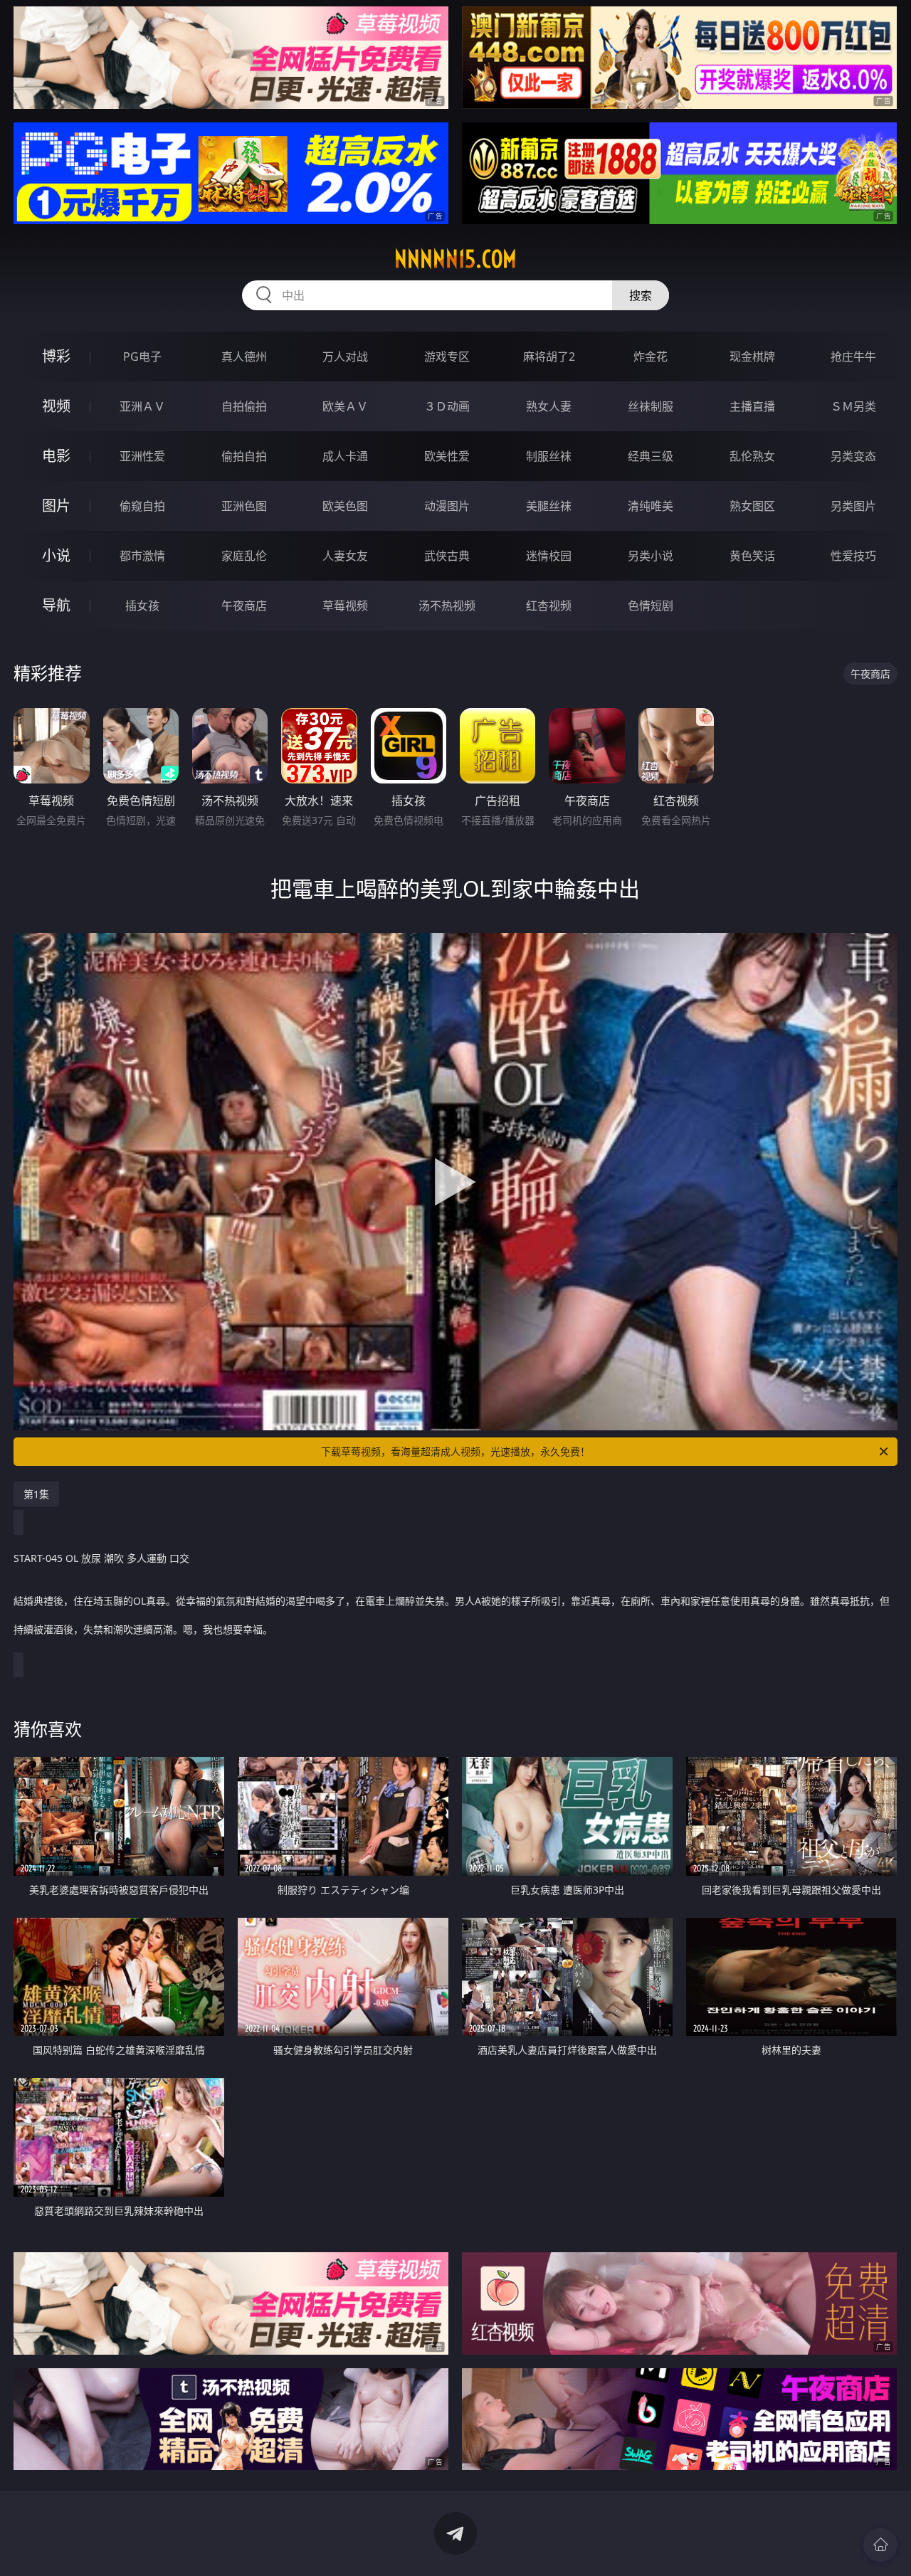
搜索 (641, 295)
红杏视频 (549, 606)
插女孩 (142, 606)
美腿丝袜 (549, 506)
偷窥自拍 (142, 506)
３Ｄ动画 (447, 406)
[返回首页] (880, 2545)
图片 (56, 506)
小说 (56, 555)
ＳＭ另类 (853, 406)
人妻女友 (345, 556)
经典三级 (651, 456)
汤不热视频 (447, 606)
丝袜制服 (651, 406)
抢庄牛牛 (853, 357)
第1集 (36, 1494)
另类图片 (853, 506)
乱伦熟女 (752, 456)
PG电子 (142, 357)
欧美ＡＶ (345, 406)
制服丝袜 (549, 456)
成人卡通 (345, 456)
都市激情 (142, 556)
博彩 (56, 356)
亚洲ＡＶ (142, 406)
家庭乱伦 (244, 556)
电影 (56, 456)
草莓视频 (345, 606)
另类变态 (853, 456)
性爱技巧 (853, 556)
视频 (56, 406)
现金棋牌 (752, 357)
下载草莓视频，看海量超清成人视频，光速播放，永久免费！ (455, 1451)
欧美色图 (345, 506)
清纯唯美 (651, 506)
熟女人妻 (549, 406)
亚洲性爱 (142, 456)
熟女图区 (752, 506)
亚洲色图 (244, 506)
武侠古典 (447, 556)
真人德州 (244, 357)
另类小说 (651, 556)
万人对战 (345, 357)
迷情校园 (549, 556)
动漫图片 (447, 506)
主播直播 (752, 406)
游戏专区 (447, 357)
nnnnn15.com (455, 259)
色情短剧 (651, 606)
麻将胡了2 (549, 357)
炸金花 (651, 357)
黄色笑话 (752, 556)
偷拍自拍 (244, 456)
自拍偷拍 (244, 406)
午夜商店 (244, 606)
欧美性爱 (447, 456)
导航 (56, 605)
